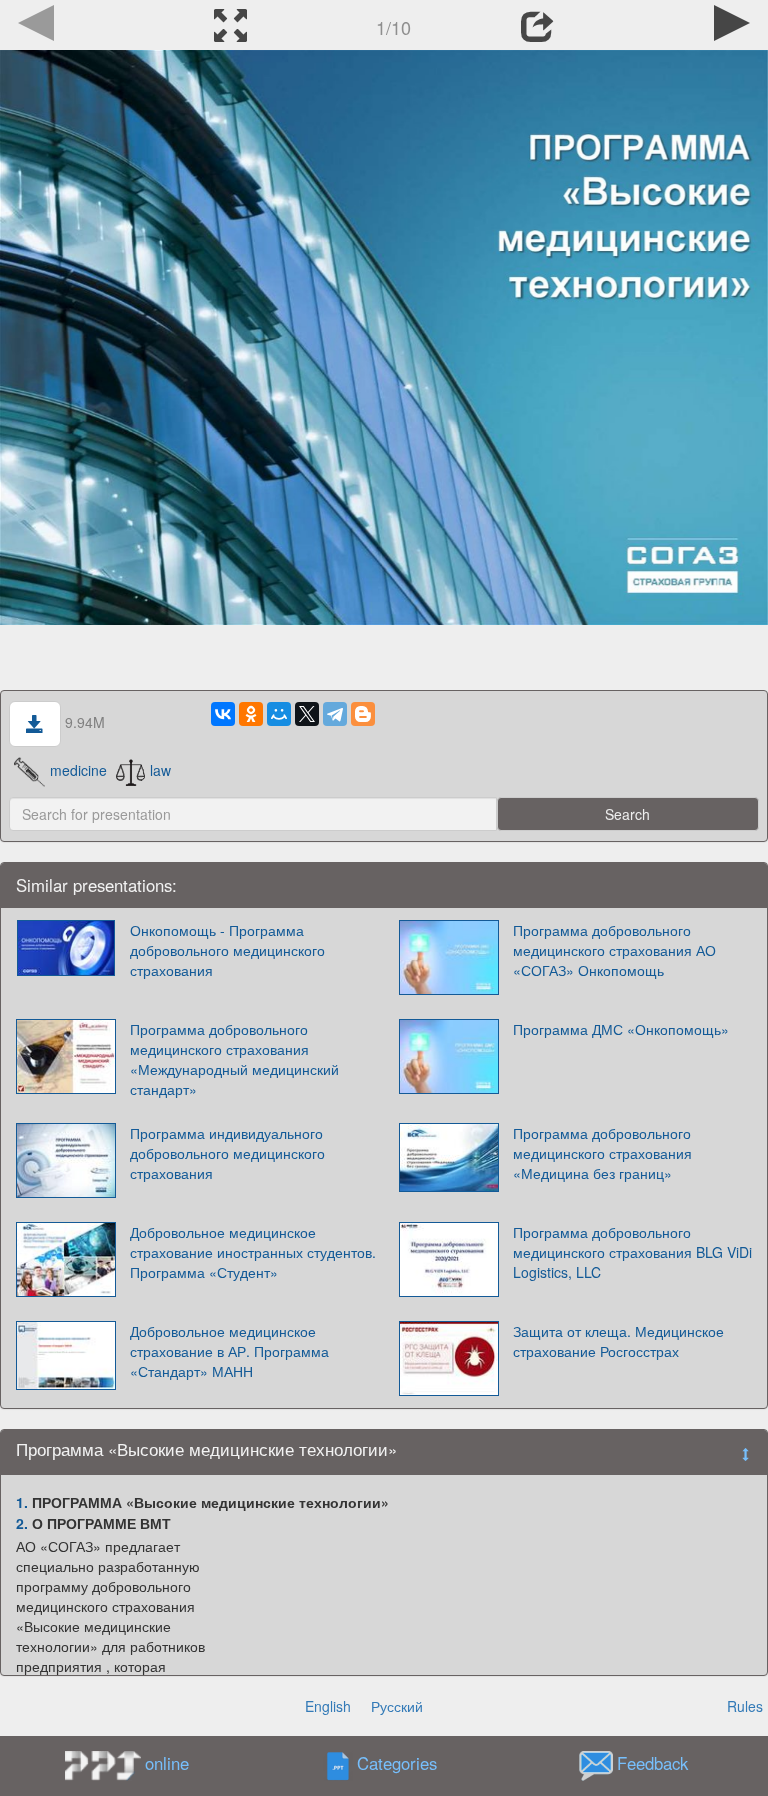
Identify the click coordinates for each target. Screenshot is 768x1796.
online (167, 1763)
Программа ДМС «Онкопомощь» (621, 1029)
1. (22, 1502)
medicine (78, 770)
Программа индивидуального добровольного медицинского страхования (227, 1153)
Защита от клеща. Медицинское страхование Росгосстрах (618, 1341)
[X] (307, 714)
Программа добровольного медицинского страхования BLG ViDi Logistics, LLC (632, 1252)
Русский (397, 1706)
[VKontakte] (223, 714)
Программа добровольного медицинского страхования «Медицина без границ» (602, 1153)
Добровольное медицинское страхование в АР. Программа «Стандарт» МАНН (229, 1351)
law (160, 770)
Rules (745, 1706)
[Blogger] (363, 714)
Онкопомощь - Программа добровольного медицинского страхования (227, 950)
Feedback (652, 1764)
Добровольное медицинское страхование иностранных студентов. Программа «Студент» (253, 1252)
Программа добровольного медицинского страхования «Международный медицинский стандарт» (234, 1059)
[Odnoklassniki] (251, 714)
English (328, 1706)
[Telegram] (335, 714)
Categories (397, 1764)
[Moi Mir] (279, 714)
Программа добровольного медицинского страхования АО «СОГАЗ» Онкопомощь (614, 950)
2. (22, 1523)
